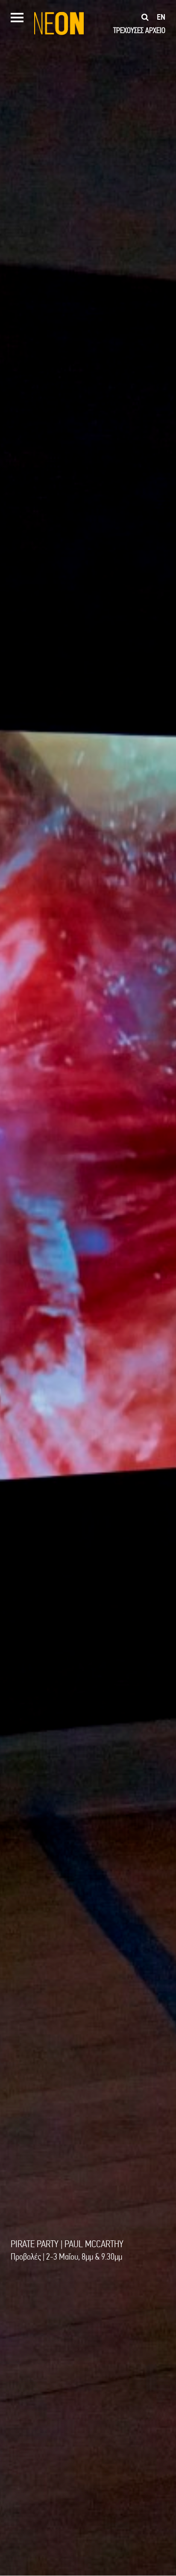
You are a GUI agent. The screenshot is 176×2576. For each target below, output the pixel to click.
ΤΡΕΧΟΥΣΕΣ (128, 30)
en (161, 17)
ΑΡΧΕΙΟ (155, 30)
